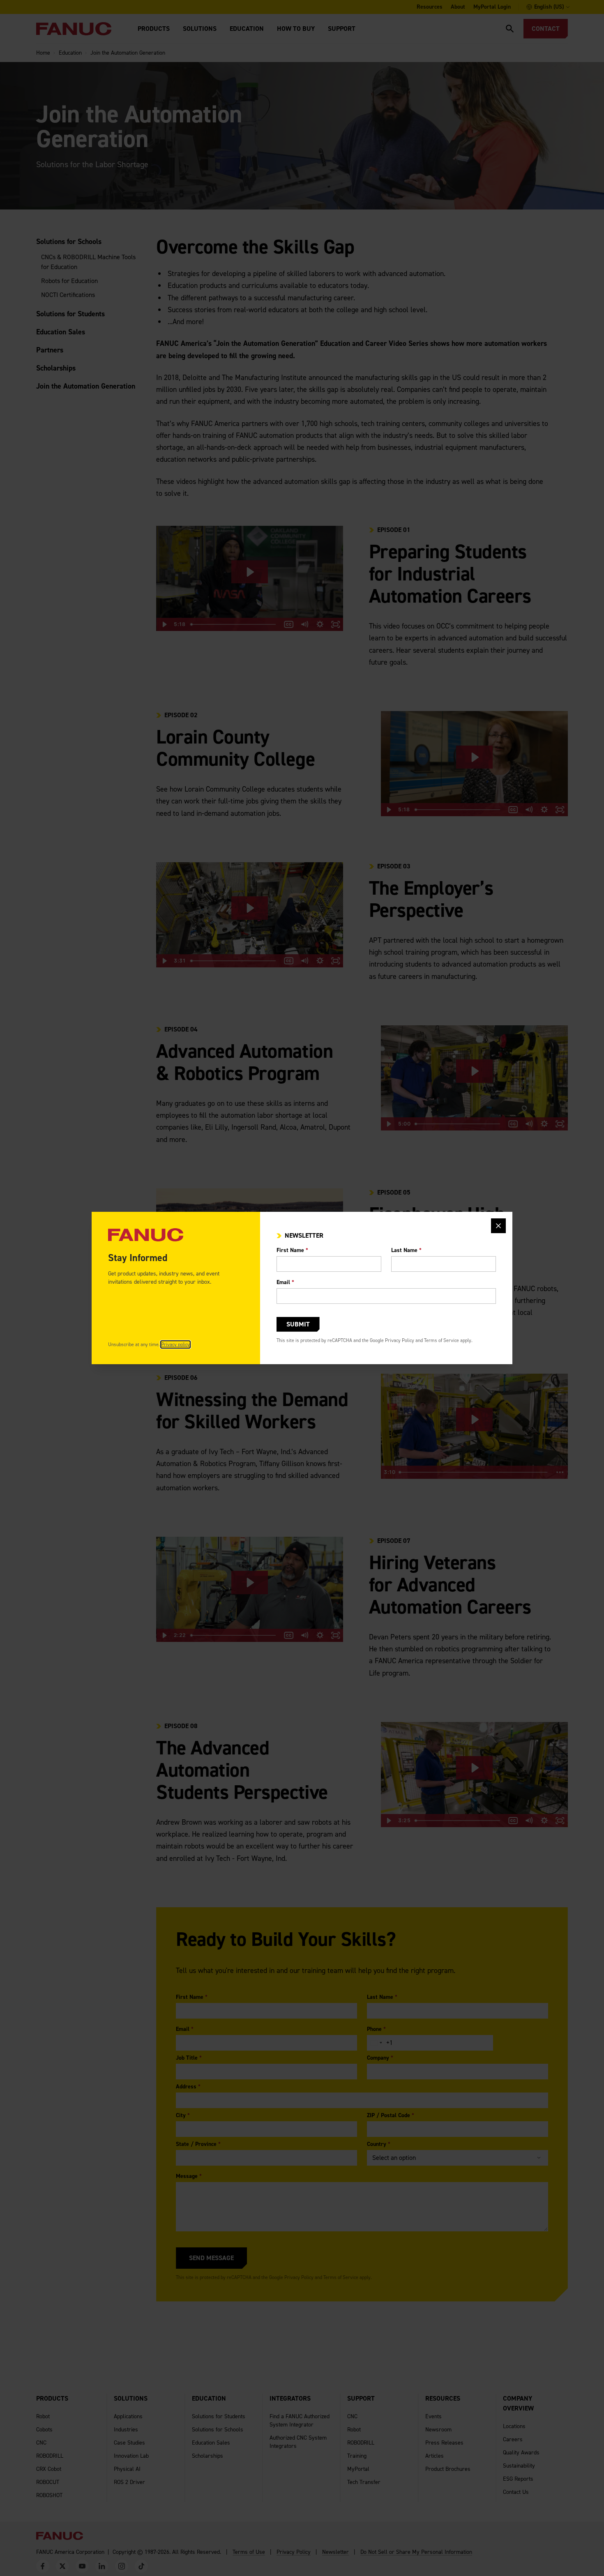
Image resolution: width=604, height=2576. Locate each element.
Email (285, 1282)
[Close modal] (498, 1226)
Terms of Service (441, 1340)
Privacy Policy (400, 1340)
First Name (292, 1250)
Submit (298, 1324)
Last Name (406, 1250)
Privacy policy (175, 1344)
